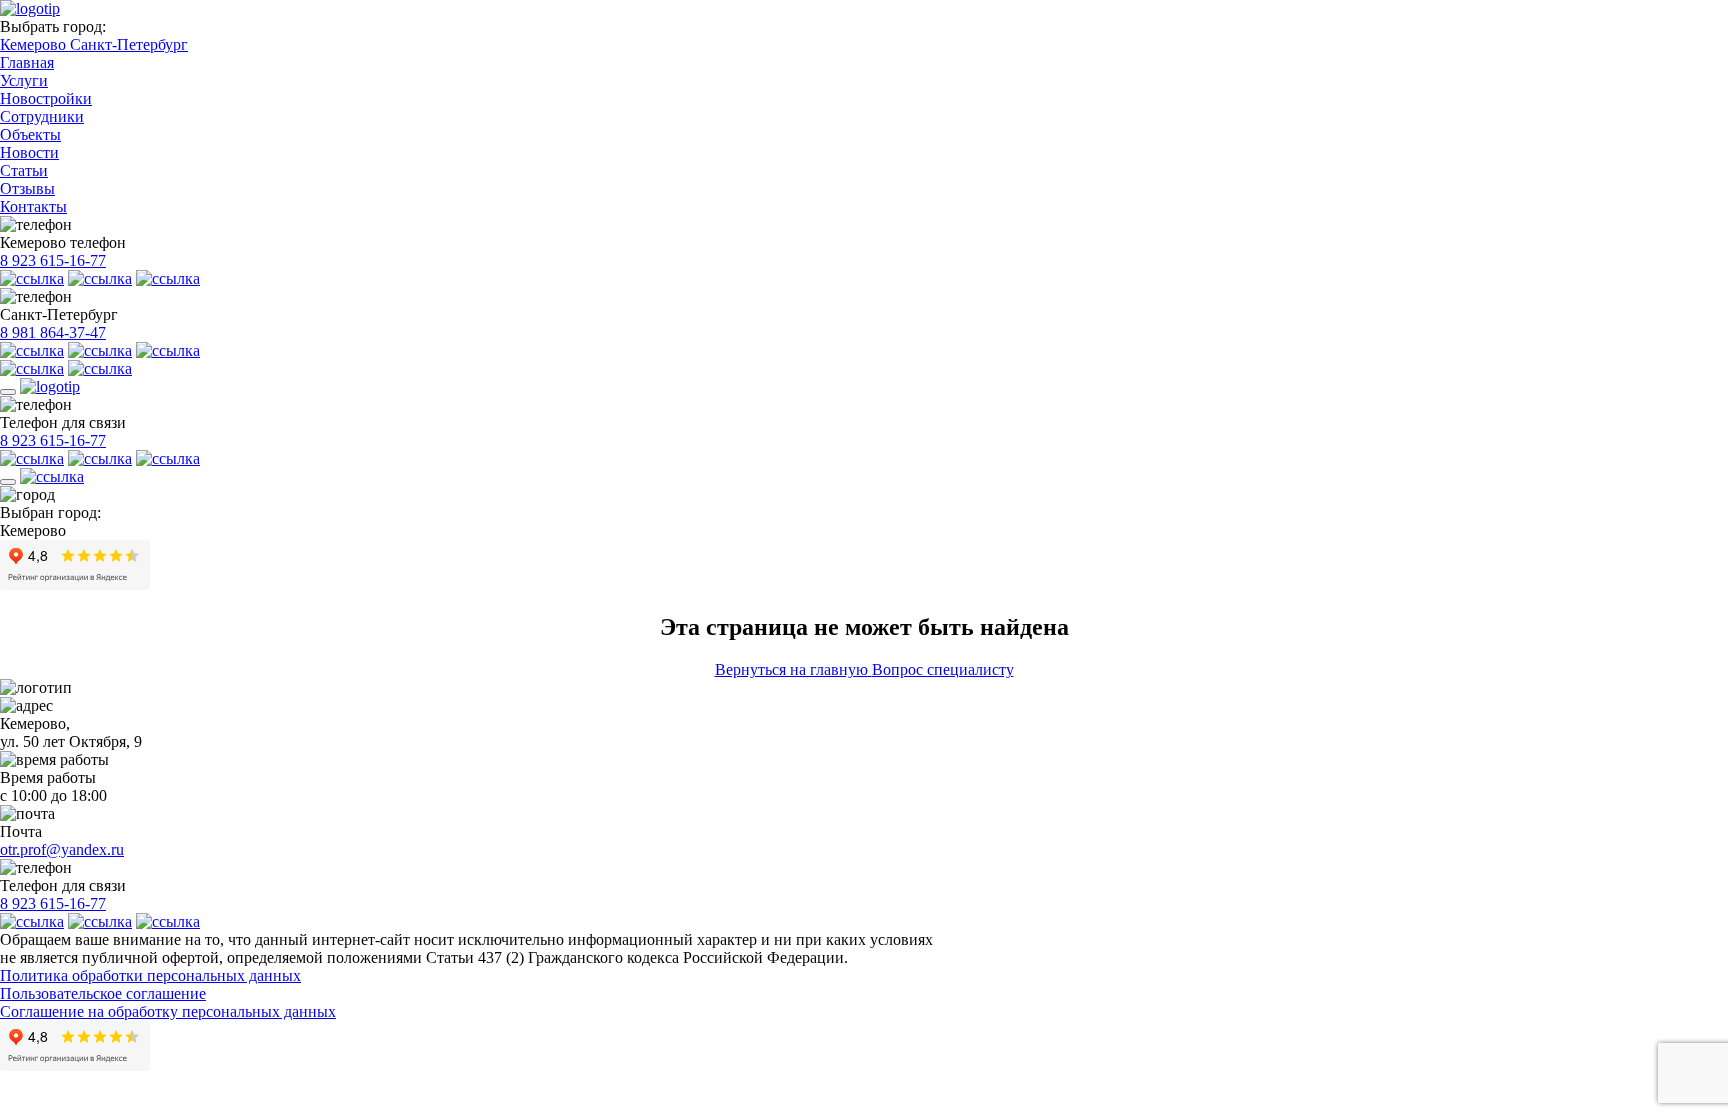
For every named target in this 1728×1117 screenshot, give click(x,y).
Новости (29, 152)
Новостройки (46, 98)
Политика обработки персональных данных (150, 975)
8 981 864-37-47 (53, 332)
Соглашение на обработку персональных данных (168, 1011)
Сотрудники (42, 116)
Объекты (30, 134)
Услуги (24, 80)
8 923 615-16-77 (53, 260)
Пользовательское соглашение (103, 993)
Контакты (33, 206)
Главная (27, 62)
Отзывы (27, 188)
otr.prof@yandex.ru (62, 849)
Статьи (24, 170)
